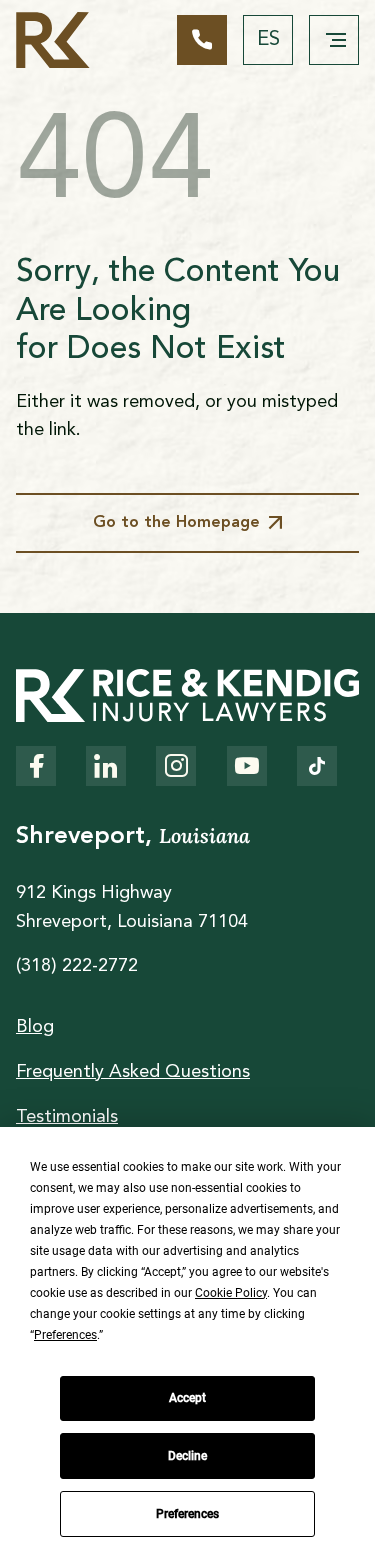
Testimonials (67, 1117)
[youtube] (247, 766)
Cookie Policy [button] (231, 1293)
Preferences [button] (65, 1335)
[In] (106, 766)
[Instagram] (176, 766)
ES (268, 40)
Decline (187, 1456)
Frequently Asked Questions (133, 1072)
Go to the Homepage (176, 523)
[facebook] (36, 766)
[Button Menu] (334, 40)
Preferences (187, 1514)
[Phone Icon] (202, 40)
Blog (35, 1027)
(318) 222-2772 (77, 966)
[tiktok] (317, 766)
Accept (187, 1398)
